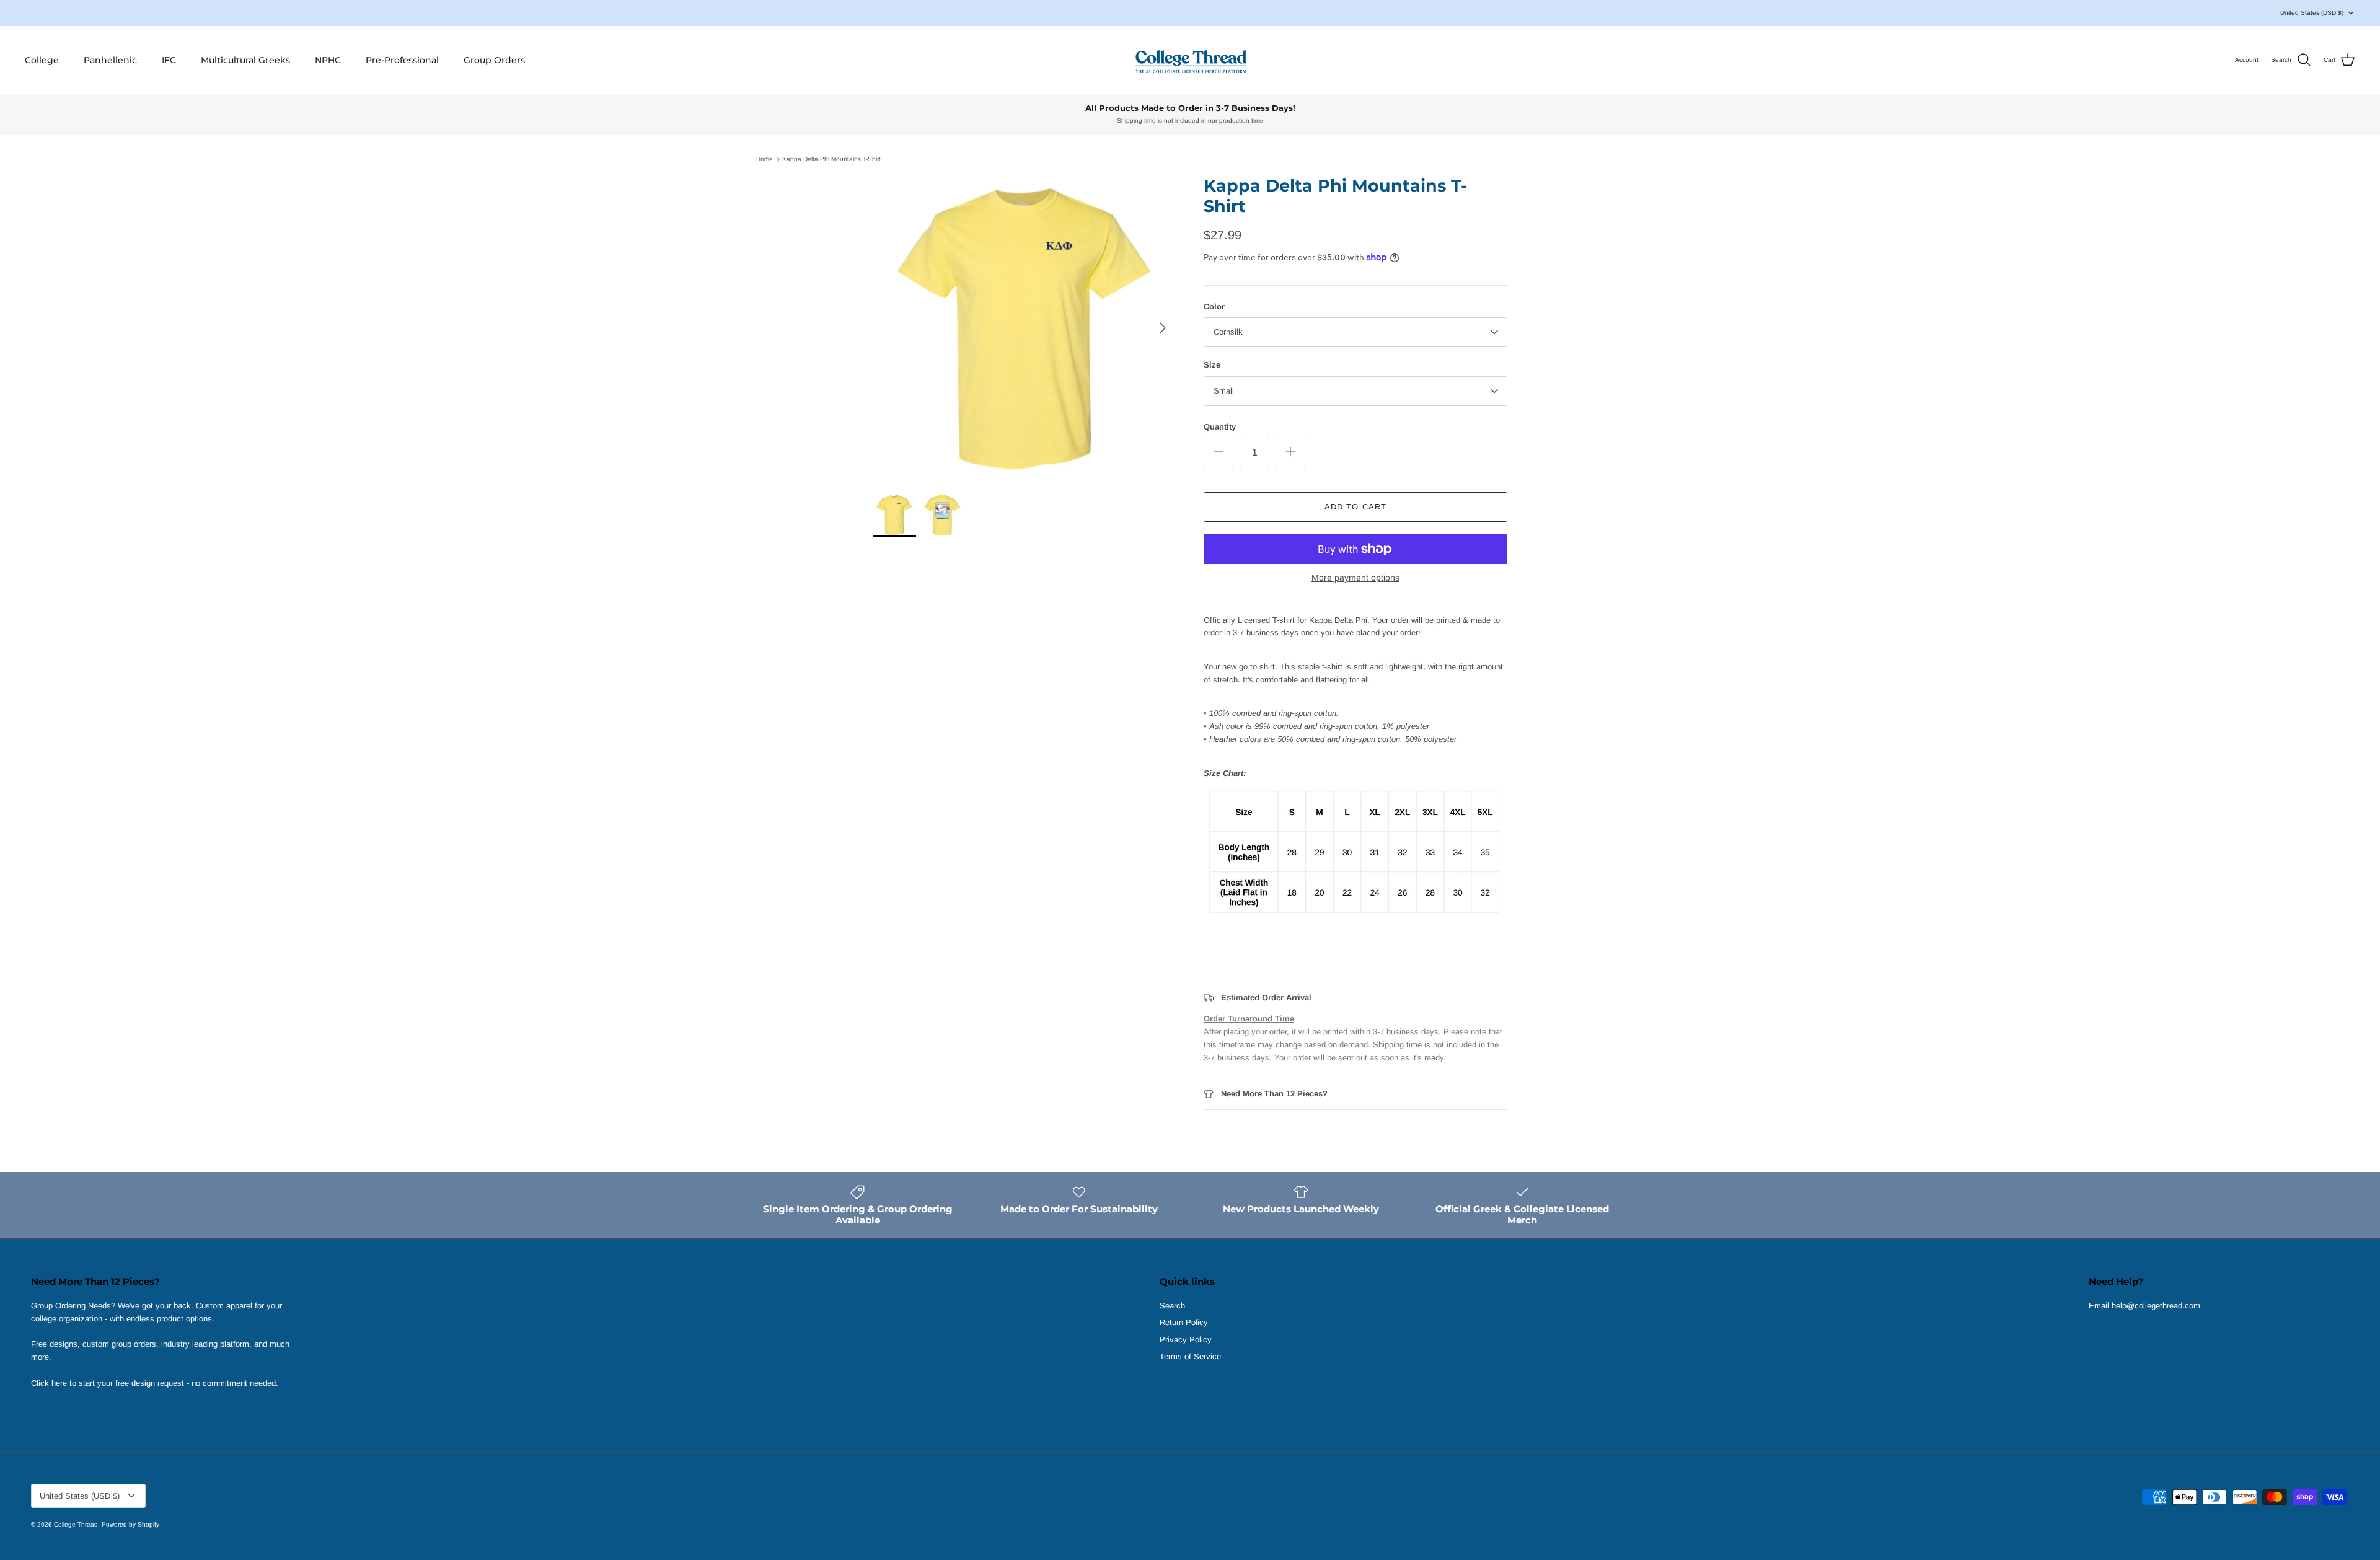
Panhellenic (110, 60)
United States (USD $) (2312, 13)
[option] (1025, 328)
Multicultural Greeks (245, 60)
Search (1172, 1306)
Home (765, 159)
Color (1214, 306)
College (42, 60)
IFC (169, 60)
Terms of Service (1190, 1356)
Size (1212, 365)
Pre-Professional (402, 60)
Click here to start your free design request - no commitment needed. (155, 1383)
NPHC (328, 60)
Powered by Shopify (130, 1524)
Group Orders (494, 60)
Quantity (1220, 427)
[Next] (1163, 328)
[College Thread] (1190, 60)
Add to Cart (1355, 507)
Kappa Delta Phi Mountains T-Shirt (831, 159)
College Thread (76, 1524)
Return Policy (1184, 1322)
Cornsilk (1228, 332)
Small (1224, 391)
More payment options (1355, 578)
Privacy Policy (1186, 1340)
